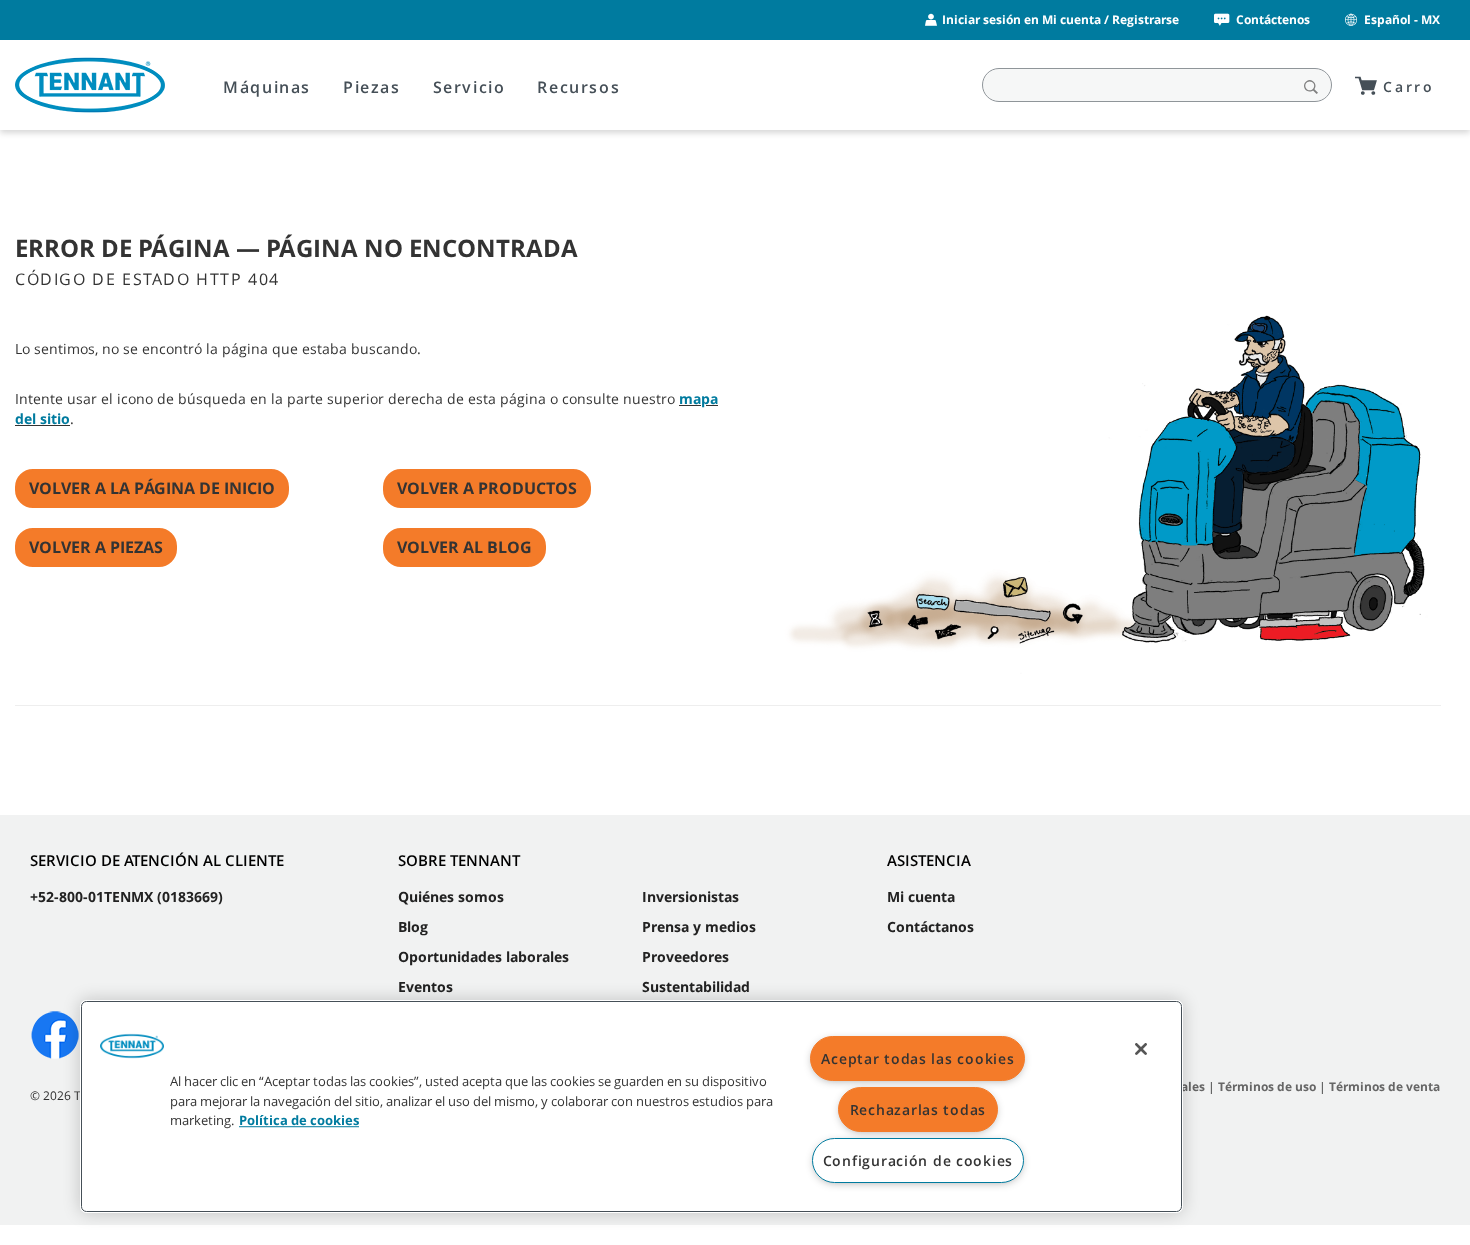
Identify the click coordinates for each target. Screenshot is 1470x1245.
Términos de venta (1384, 1086)
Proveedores (685, 956)
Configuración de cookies (918, 1160)
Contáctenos (1273, 19)
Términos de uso (1267, 1086)
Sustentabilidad (696, 986)
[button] (132, 1053)
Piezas (372, 87)
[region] (631, 1106)
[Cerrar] (1141, 1049)
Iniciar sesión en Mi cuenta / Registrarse (1060, 19)
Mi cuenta (921, 896)
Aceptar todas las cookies (917, 1058)
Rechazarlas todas (918, 1109)
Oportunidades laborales (483, 956)
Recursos (578, 87)
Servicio (469, 87)
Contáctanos (930, 926)
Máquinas (267, 87)
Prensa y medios (699, 926)
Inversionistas (690, 896)
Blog (413, 926)
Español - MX (1402, 19)
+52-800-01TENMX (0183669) (126, 896)
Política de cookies (299, 1120)
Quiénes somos (451, 896)
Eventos (425, 986)
